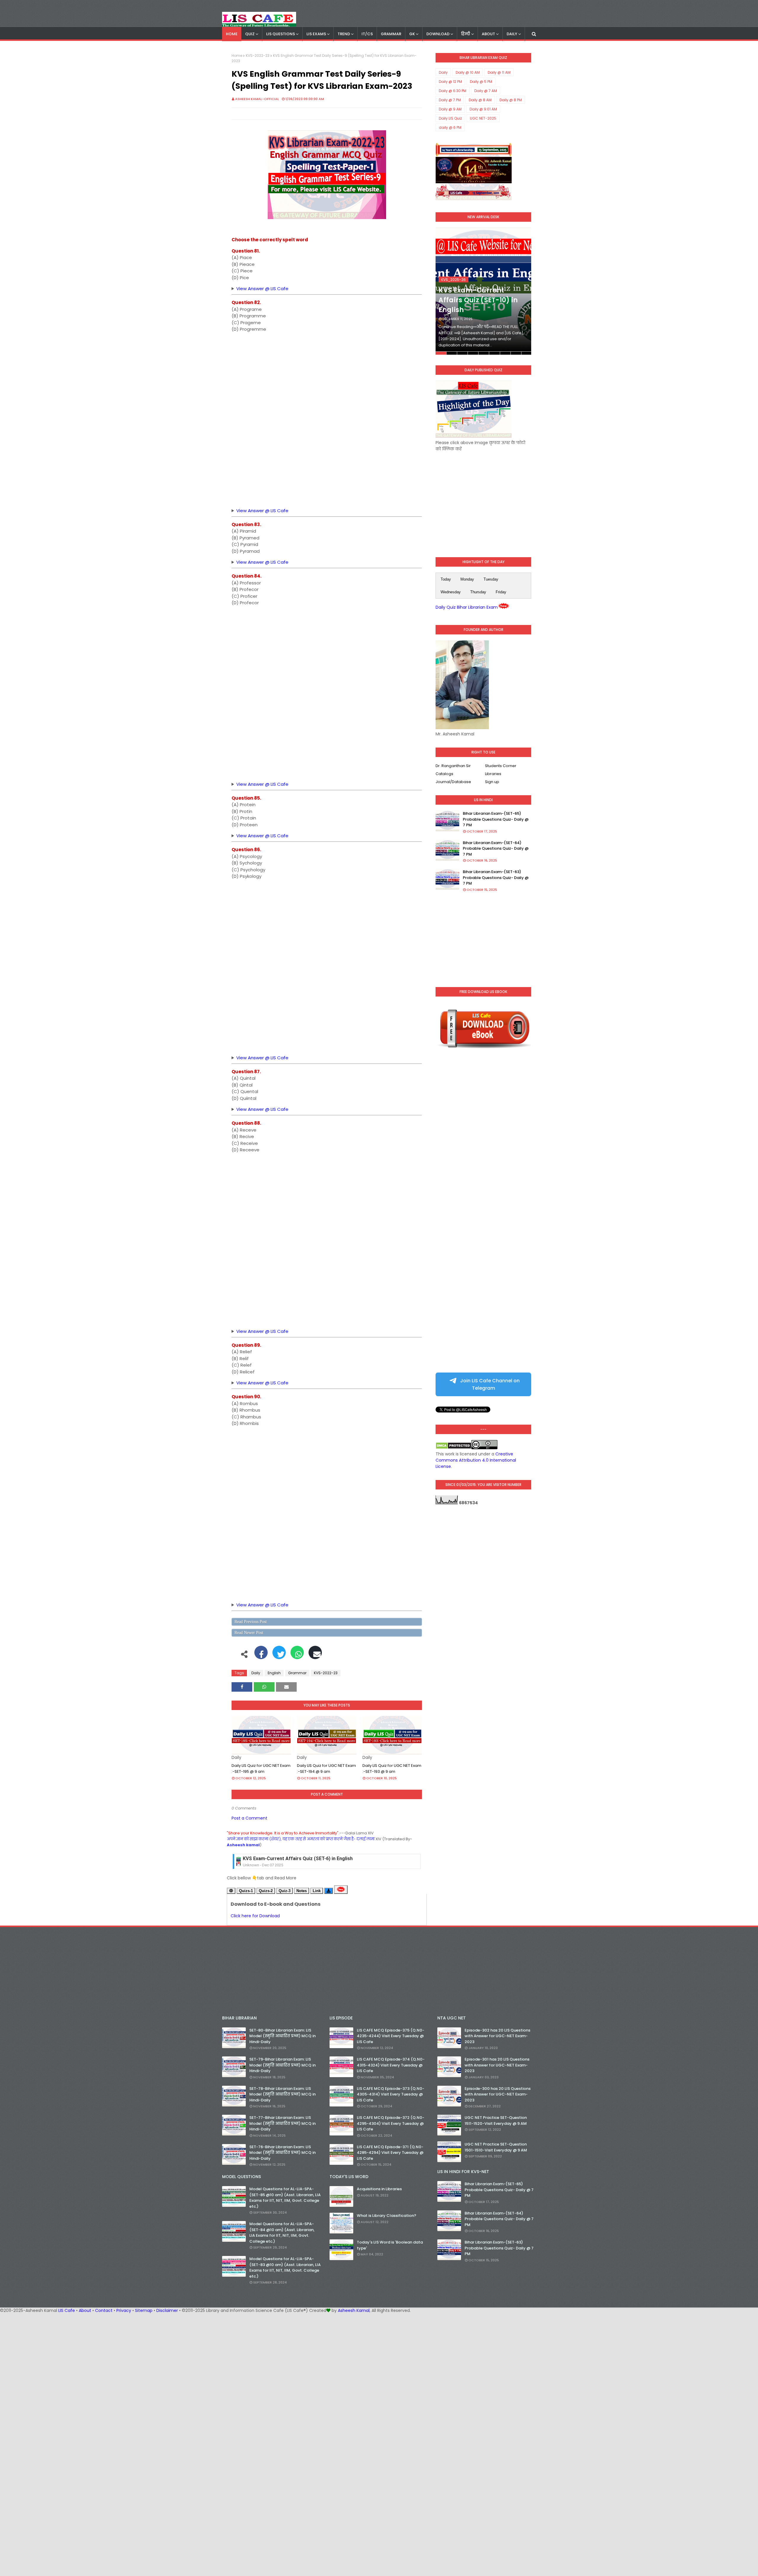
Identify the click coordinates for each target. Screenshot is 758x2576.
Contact (104, 2310)
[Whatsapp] (297, 1656)
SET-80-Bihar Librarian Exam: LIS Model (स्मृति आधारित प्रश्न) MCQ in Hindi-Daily (282, 2036)
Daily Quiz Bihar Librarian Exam (467, 607)
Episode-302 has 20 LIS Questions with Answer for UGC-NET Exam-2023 (497, 2036)
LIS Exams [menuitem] (316, 34)
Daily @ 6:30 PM (453, 91)
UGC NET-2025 (483, 118)
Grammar (297, 1673)
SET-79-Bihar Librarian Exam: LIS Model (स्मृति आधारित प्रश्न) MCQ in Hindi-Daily (282, 2065)
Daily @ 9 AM (450, 109)
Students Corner (501, 766)
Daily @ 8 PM (511, 100)
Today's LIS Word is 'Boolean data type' (390, 2245)
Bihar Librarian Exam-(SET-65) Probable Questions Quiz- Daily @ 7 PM (496, 819)
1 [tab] (441, 353)
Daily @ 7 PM (450, 100)
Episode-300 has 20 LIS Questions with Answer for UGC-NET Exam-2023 (498, 2094)
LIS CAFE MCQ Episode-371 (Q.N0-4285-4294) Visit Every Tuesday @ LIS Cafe (390, 2153)
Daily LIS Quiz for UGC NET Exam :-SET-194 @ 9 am (326, 1769)
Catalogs (444, 774)
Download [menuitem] (438, 34)
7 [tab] (505, 353)
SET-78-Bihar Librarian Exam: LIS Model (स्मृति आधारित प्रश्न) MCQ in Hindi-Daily (282, 2094)
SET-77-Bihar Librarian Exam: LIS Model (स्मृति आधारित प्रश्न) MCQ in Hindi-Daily (282, 2123)
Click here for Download (255, 1916)
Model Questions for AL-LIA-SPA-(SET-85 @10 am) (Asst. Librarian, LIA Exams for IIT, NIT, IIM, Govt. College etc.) (285, 2198)
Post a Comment (249, 1818)
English (274, 1673)
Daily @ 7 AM (486, 91)
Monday (467, 579)
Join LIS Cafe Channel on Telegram (489, 1384)
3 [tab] (462, 353)
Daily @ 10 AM (468, 72)
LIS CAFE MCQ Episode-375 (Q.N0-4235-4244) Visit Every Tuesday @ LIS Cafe (391, 2036)
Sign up (492, 782)
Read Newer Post (249, 1633)
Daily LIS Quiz (450, 118)
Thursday (478, 592)
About (85, 2310)
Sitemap (144, 2310)
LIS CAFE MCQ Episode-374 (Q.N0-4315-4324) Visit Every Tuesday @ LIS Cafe (391, 2065)
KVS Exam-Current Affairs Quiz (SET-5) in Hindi (295, 1859)
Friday (501, 592)
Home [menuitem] (232, 34)
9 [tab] (526, 353)
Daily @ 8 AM (480, 100)
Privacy (124, 2310)
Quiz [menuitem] (250, 34)
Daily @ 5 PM (481, 82)
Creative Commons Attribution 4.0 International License (476, 1460)
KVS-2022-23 (258, 56)
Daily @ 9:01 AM (483, 109)
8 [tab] (516, 353)
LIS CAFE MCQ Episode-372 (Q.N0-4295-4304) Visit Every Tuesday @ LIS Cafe (391, 2123)
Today (446, 579)
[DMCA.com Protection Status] (453, 1448)
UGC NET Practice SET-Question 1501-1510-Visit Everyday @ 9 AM (496, 2147)
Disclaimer (167, 2310)
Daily (256, 1673)
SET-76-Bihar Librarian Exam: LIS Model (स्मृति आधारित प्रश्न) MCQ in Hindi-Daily (282, 2153)
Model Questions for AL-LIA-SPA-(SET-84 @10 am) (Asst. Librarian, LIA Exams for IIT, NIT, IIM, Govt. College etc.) (282, 2233)
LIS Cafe (67, 2310)
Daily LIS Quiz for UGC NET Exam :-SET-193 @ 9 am (392, 1769)
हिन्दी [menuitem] (466, 34)
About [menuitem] (488, 34)
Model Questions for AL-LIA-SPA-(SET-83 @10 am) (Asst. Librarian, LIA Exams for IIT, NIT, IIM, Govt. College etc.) (285, 2268)
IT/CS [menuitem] (367, 34)
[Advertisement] (327, 379)
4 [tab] (473, 353)
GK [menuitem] (412, 34)
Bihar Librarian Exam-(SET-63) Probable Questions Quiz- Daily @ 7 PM (496, 878)
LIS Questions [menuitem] (281, 34)
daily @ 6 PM (450, 127)
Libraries (493, 774)
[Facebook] (261, 1656)
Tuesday (491, 579)
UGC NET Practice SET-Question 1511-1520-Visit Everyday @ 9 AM (496, 2121)
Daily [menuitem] (512, 34)
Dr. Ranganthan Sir (453, 766)
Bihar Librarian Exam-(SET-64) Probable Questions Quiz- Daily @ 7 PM (496, 849)
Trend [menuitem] (344, 34)
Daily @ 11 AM (499, 72)
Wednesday (451, 592)
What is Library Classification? (387, 2216)
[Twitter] (279, 1656)
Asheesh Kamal (354, 2310)
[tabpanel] (483, 291)
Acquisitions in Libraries (379, 2189)
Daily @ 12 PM (450, 82)
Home (237, 56)
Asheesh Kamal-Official (257, 99)
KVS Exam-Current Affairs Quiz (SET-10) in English (478, 300)
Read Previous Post (251, 1622)
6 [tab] (494, 353)
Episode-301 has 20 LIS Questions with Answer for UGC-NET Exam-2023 (497, 2065)
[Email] (315, 1656)
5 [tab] (484, 353)
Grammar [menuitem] (391, 34)
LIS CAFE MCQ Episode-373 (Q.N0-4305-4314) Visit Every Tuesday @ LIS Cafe (391, 2094)
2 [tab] (452, 353)
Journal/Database (453, 782)
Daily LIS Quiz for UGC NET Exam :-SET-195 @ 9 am (261, 1769)
